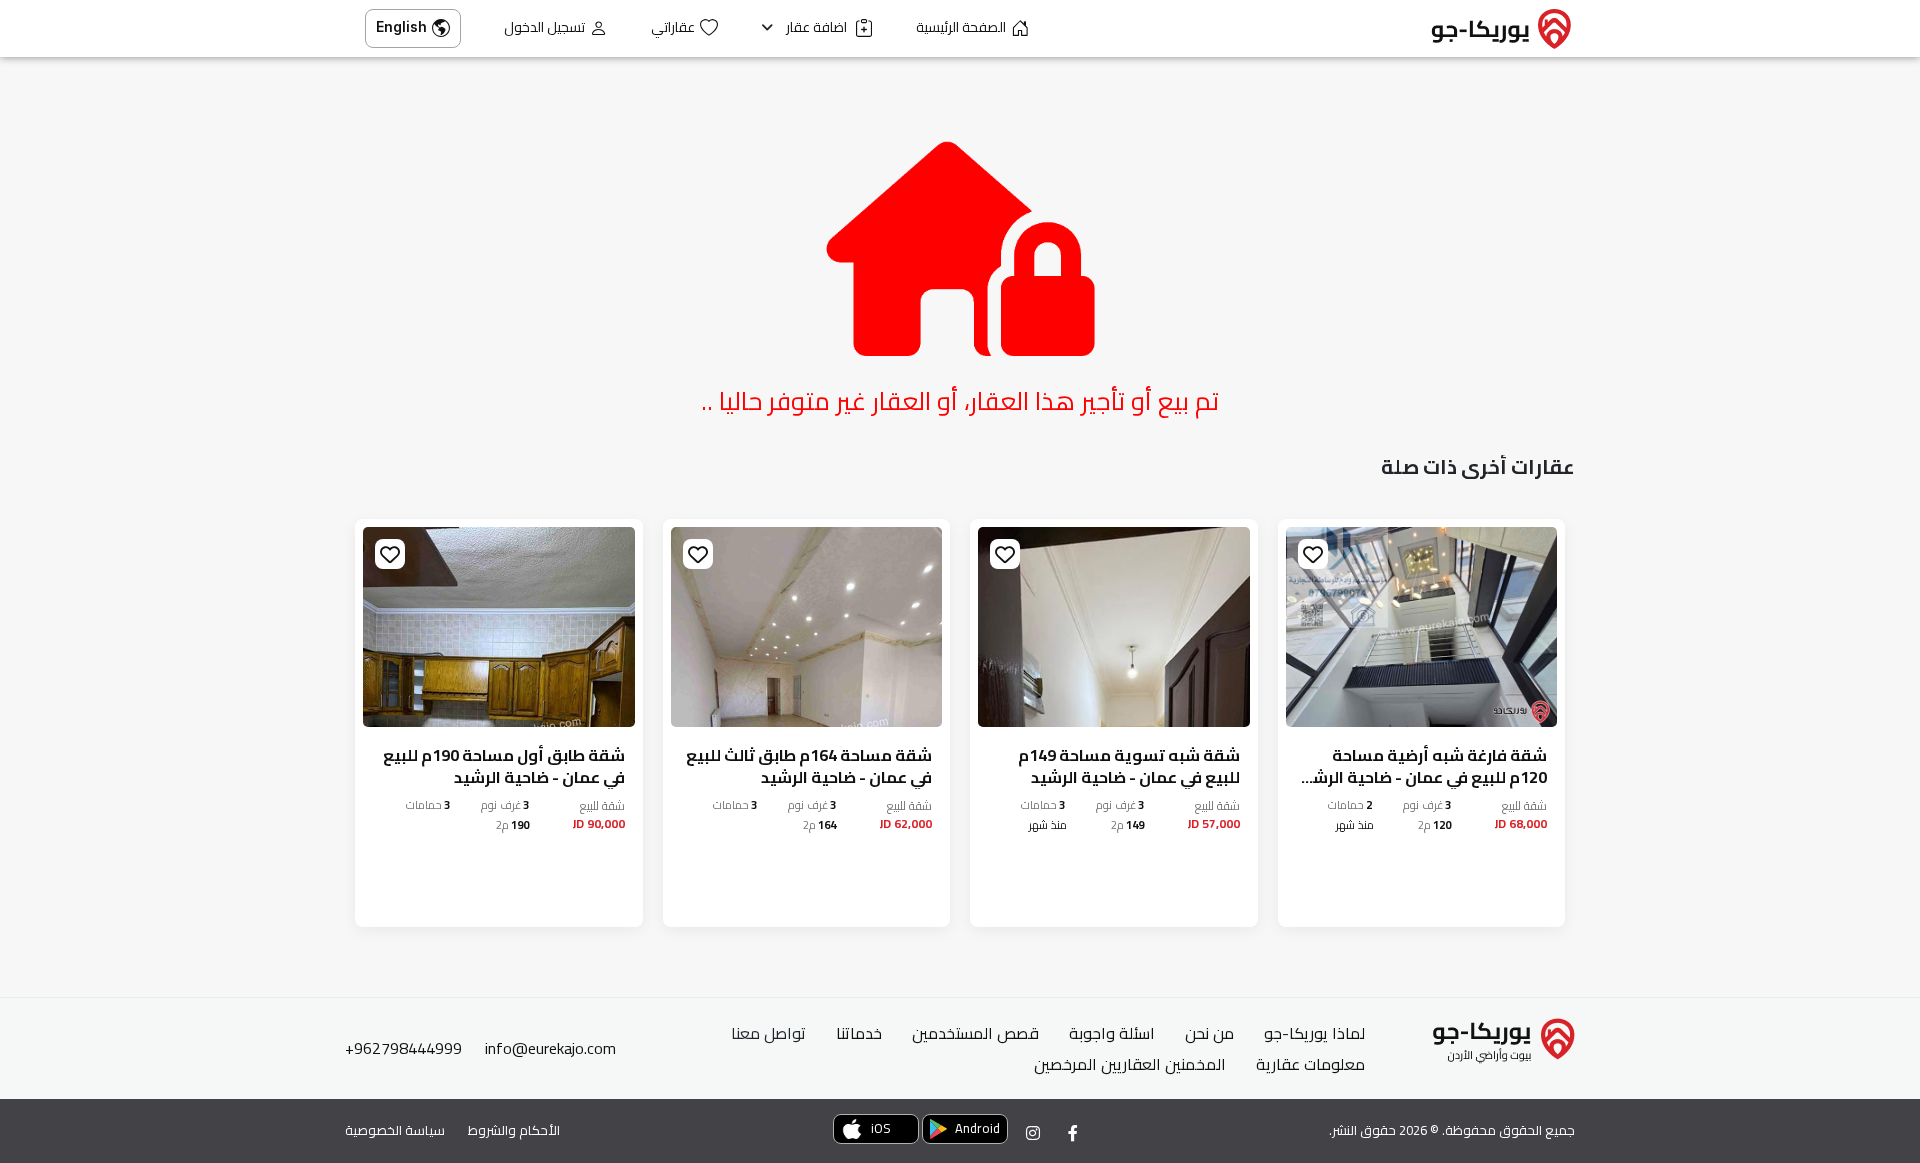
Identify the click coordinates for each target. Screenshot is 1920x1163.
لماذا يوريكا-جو (1314, 1033)
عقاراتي (673, 27)
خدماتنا (859, 1033)
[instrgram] (1033, 1133)
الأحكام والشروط (514, 1130)
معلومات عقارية (1310, 1064)
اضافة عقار (818, 27)
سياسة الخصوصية (395, 1130)
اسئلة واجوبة (1112, 1033)
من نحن (1209, 1033)
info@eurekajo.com (550, 1048)
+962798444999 (403, 1048)
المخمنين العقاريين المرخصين (1130, 1064)
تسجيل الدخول (544, 27)
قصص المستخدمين (975, 1033)
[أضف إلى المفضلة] (1313, 554)
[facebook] (1073, 1133)
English (401, 26)
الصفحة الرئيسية (961, 27)
